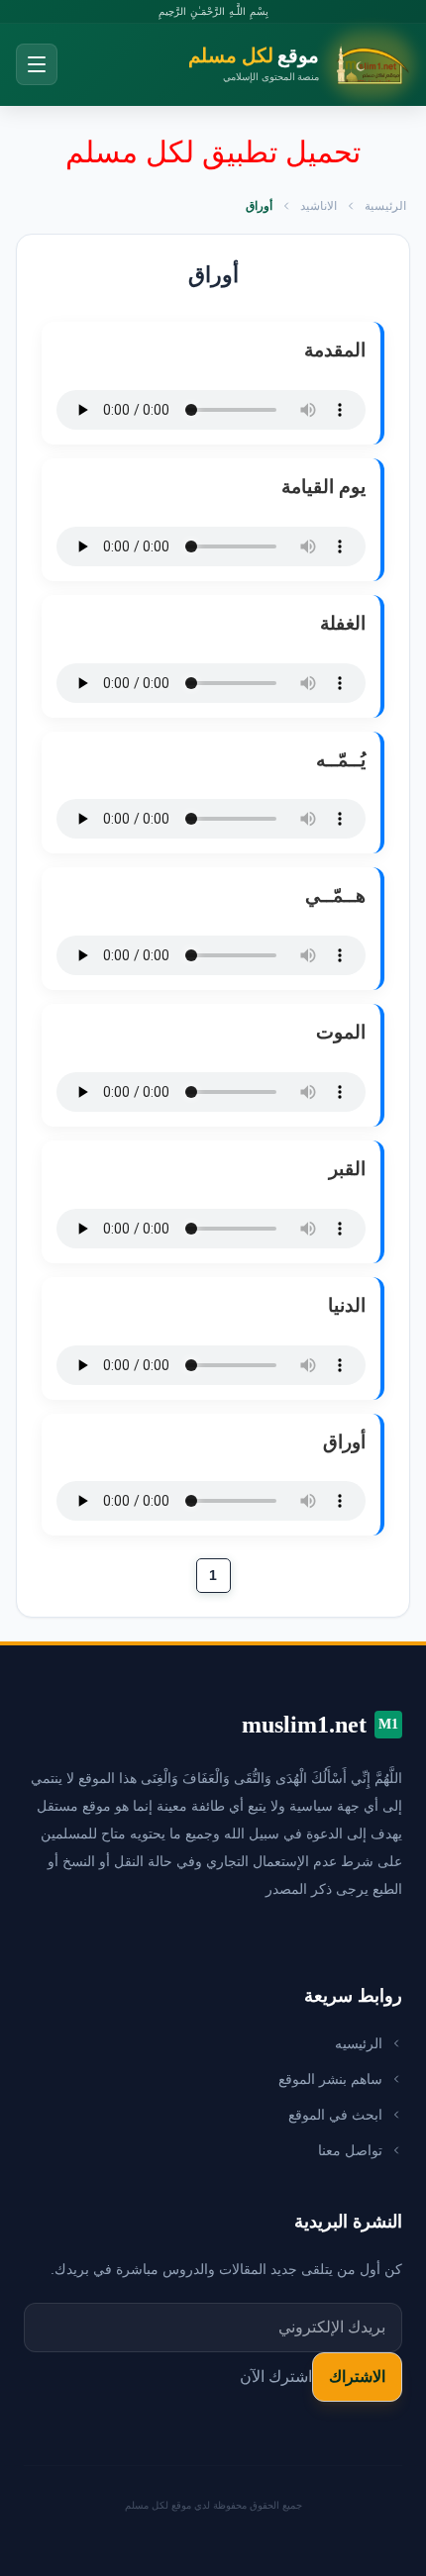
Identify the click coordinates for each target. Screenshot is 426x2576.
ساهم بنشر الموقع (330, 2079)
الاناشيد (319, 206)
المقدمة (335, 350)
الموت (341, 1032)
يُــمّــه (341, 760)
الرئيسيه (359, 2043)
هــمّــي (335, 895)
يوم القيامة (323, 487)
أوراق (344, 1442)
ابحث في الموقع (335, 2115)
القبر (347, 1169)
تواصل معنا (350, 2150)
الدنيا (347, 1305)
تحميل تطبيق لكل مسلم (213, 152)
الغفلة (343, 623)
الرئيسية (385, 206)
